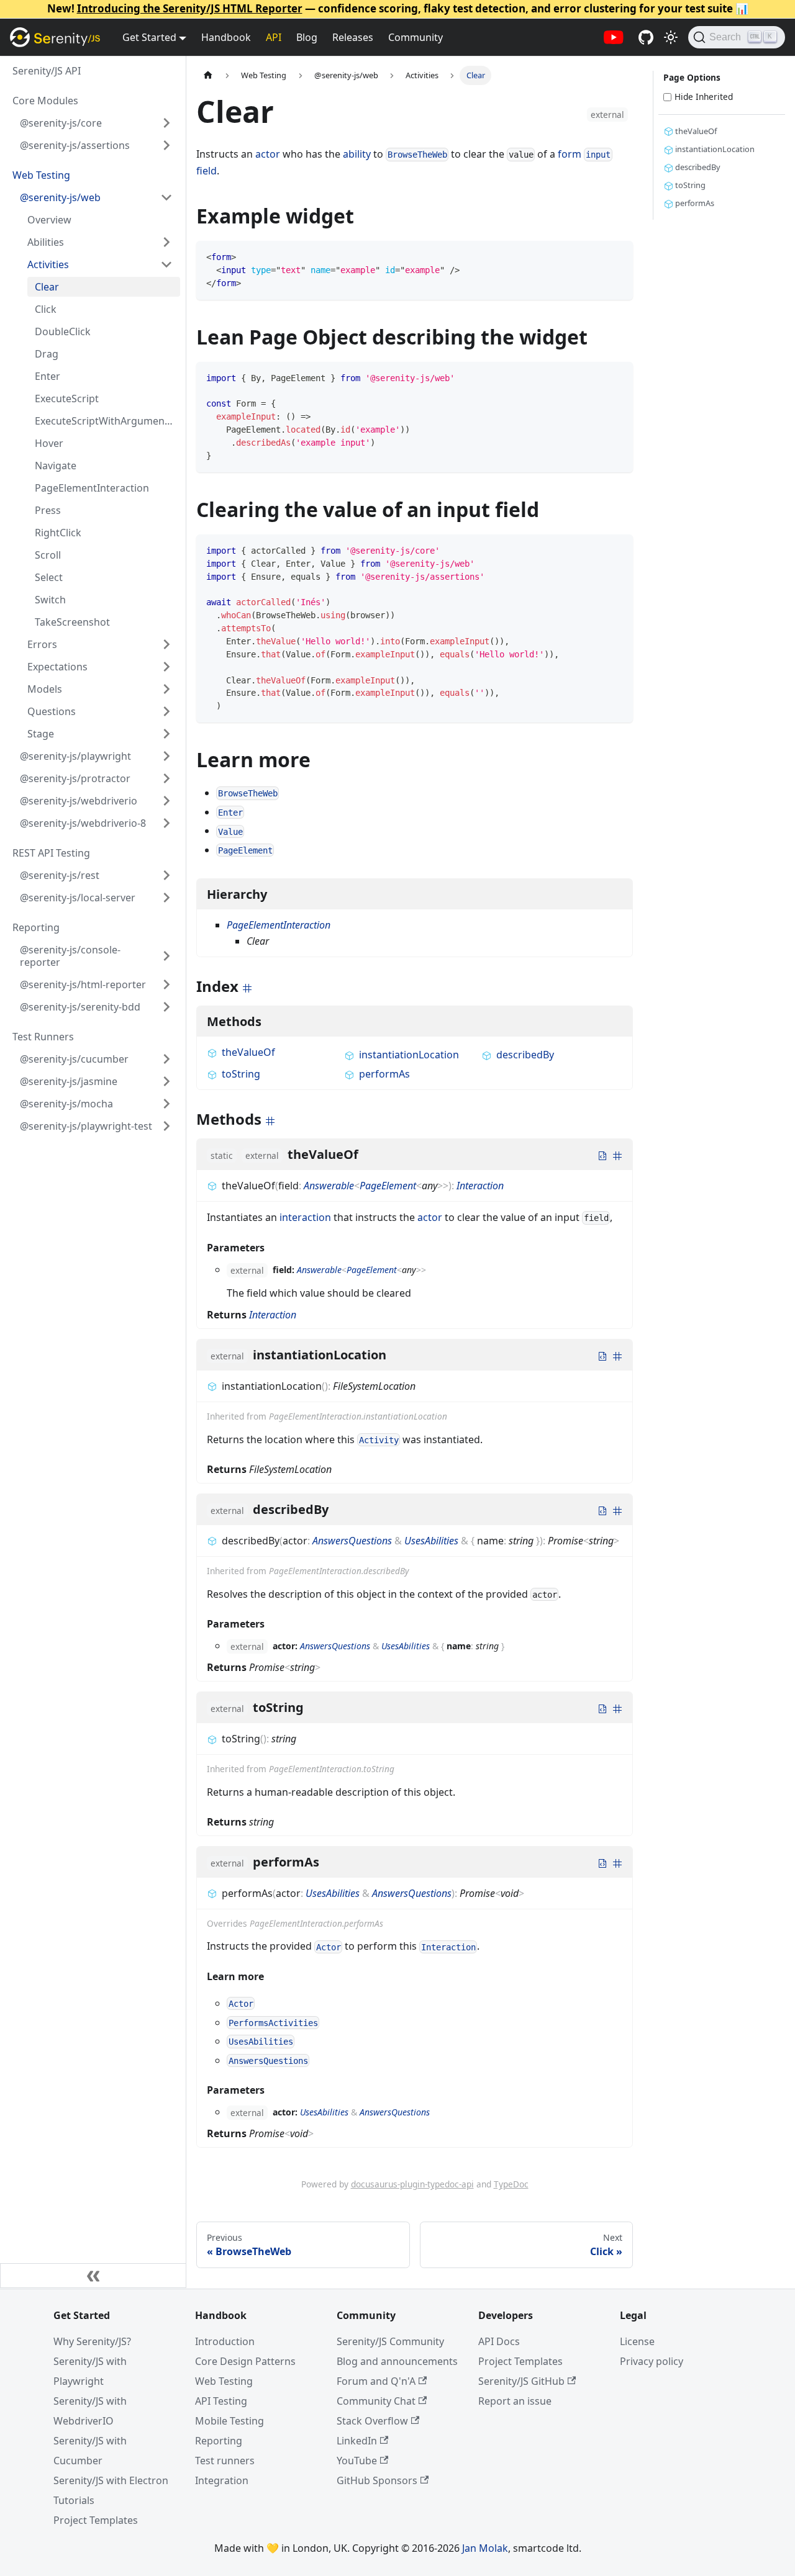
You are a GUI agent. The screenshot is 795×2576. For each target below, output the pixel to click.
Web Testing (224, 2381)
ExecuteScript (67, 399)
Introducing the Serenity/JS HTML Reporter (190, 8)
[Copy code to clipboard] (618, 256)
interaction (305, 1217)
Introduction (225, 2341)
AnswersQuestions (352, 1541)
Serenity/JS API (47, 71)
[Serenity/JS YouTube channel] (614, 37)
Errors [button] (42, 644)
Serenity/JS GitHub (521, 2381)
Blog (307, 37)
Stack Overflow (372, 2421)
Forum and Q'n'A (376, 2381)
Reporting (219, 2441)
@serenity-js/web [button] (60, 197)
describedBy (525, 1055)
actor (268, 154)
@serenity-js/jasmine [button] (69, 1081)
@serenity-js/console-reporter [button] (70, 956)
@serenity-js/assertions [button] (75, 145)
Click (46, 309)
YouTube (357, 2461)
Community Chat (376, 2401)
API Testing (221, 2401)
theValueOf (248, 1052)
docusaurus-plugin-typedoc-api (412, 2184)
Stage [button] (41, 734)
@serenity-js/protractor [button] (75, 778)
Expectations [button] (57, 667)
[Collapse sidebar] (93, 2276)
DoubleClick (63, 331)
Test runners (225, 2461)
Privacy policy (652, 2361)
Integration (222, 2480)
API (274, 37)
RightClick (58, 533)
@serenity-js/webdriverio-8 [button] (83, 823)
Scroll (48, 555)
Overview (49, 220)
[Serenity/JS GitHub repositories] (646, 37)
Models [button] (45, 689)
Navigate (56, 466)
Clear (47, 287)
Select (49, 577)
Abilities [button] (46, 242)
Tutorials (74, 2500)
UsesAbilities (431, 1541)
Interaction (480, 1186)
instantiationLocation (409, 1055)
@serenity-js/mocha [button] (66, 1104)
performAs (384, 1074)
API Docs (499, 2341)
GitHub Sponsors (377, 2480)
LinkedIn (357, 2441)
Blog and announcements (397, 2361)
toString (241, 1074)
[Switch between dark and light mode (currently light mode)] (671, 37)
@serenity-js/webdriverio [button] (79, 801)
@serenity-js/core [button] (61, 123)
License (637, 2341)
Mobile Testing (229, 2421)
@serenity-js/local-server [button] (78, 898)
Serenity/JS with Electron (111, 2480)
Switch (50, 600)
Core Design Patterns (245, 2361)
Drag (47, 354)
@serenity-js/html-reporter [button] (83, 984)
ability (357, 154)
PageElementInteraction (92, 488)
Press (48, 510)
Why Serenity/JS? (92, 2341)
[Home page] (208, 75)
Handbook (226, 37)
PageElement (388, 1186)
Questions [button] (52, 711)
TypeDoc (511, 2184)
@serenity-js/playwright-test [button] (86, 1126)
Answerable (329, 1186)
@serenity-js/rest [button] (60, 875)
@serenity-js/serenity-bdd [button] (80, 1007)
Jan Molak (485, 2548)
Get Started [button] (149, 37)
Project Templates (96, 2520)
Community (416, 37)
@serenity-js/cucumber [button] (74, 1059)
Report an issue (515, 2401)
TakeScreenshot (72, 622)
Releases (353, 37)
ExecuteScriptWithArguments (104, 421)
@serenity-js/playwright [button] (75, 756)
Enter (48, 376)
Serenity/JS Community (390, 2341)
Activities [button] (48, 264)
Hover (49, 443)
